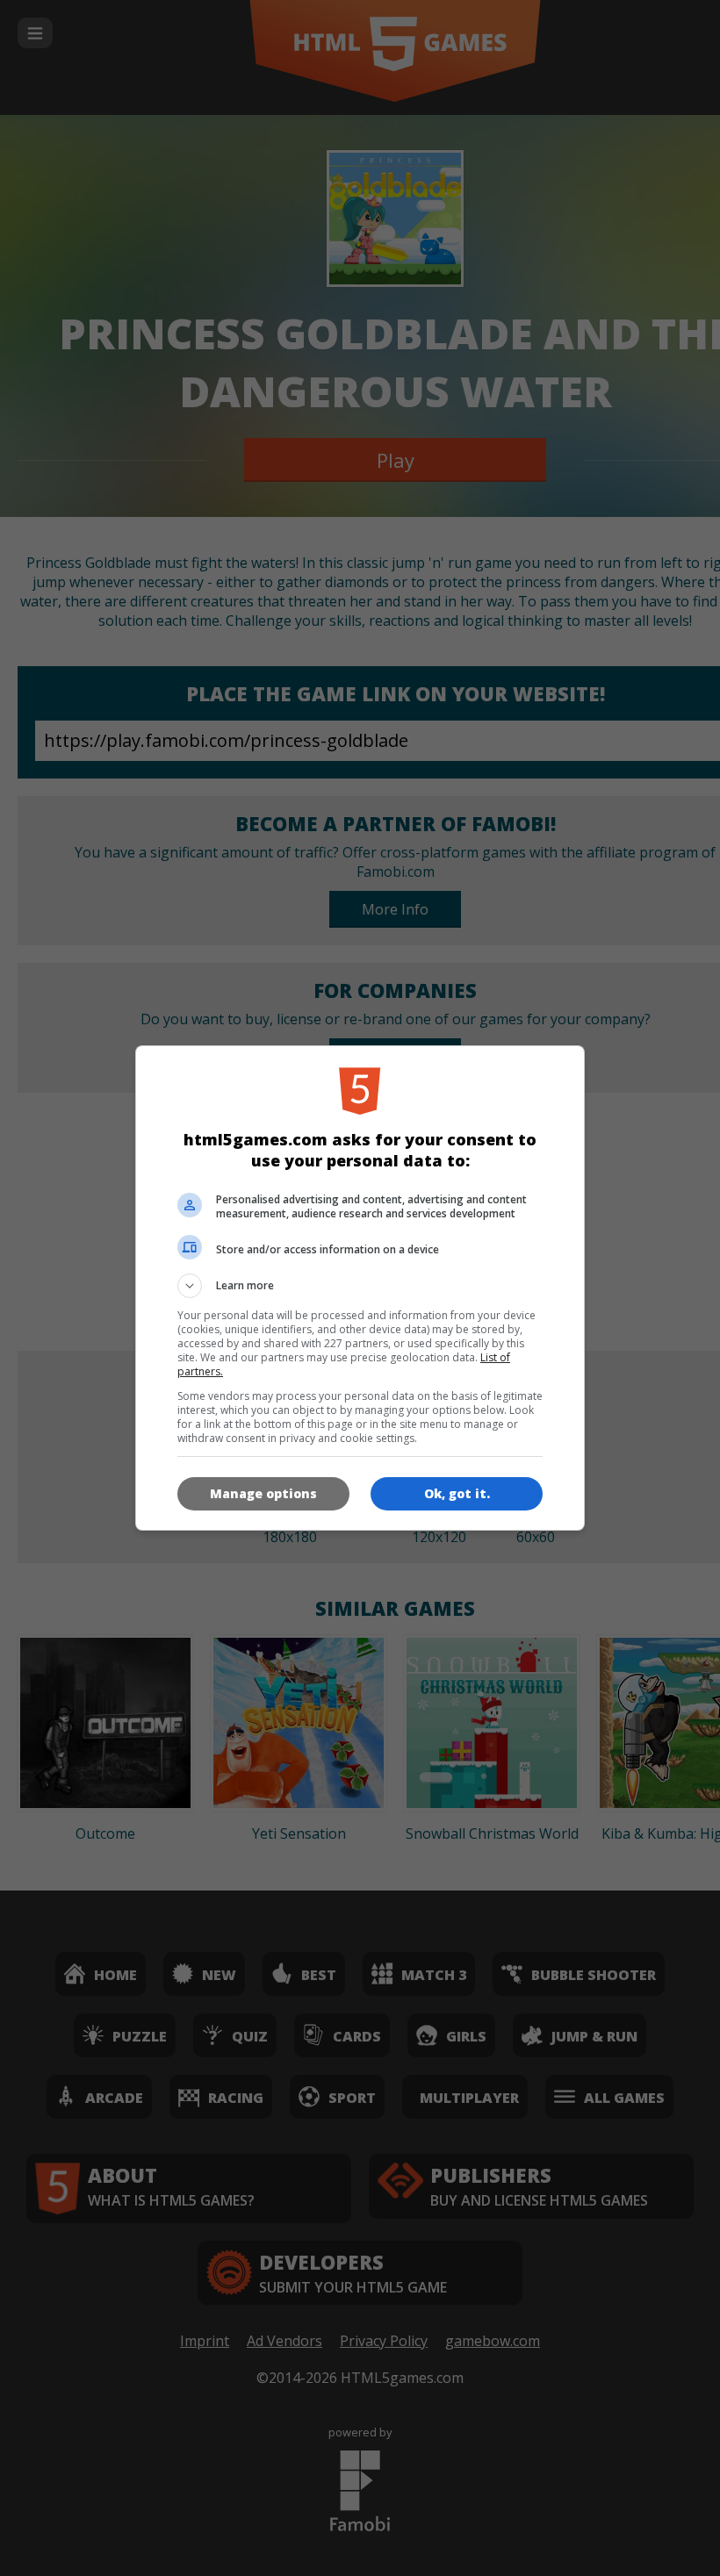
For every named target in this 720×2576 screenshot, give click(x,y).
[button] (360, 1286)
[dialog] (360, 1288)
